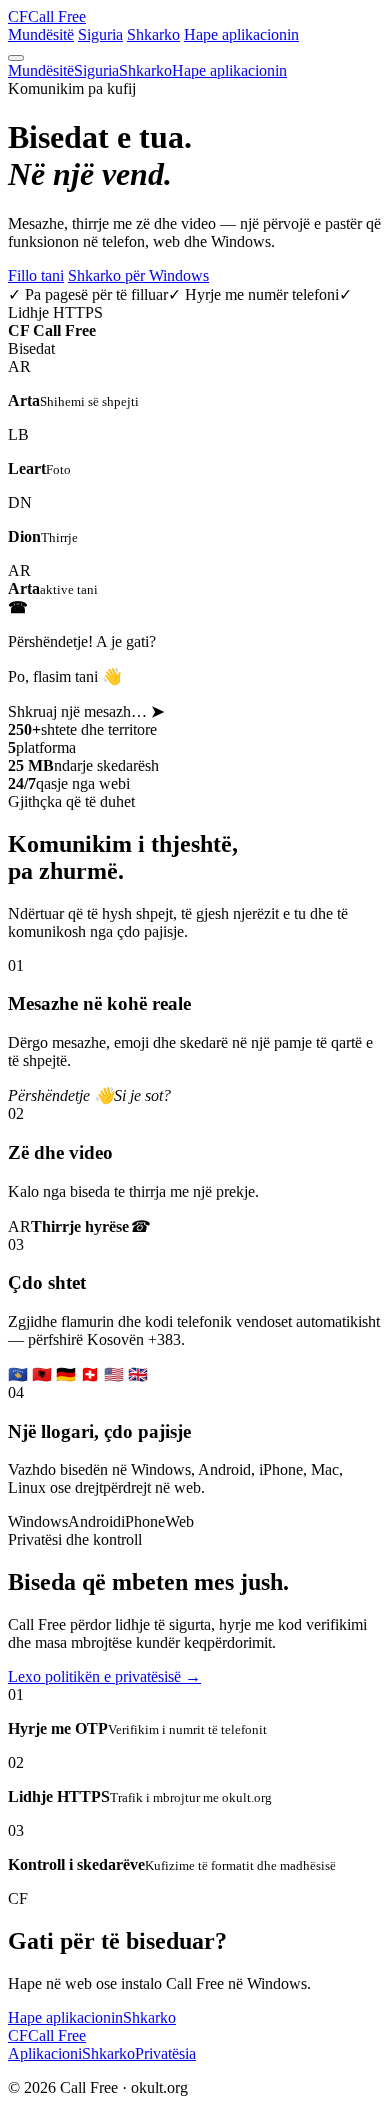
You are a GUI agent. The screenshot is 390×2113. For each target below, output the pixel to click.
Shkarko (153, 34)
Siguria (100, 34)
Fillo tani (36, 275)
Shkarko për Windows (138, 275)
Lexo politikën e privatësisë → (104, 1676)
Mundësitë (41, 34)
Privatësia (165, 2053)
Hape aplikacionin (241, 34)
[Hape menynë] (16, 58)
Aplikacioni (45, 2053)
